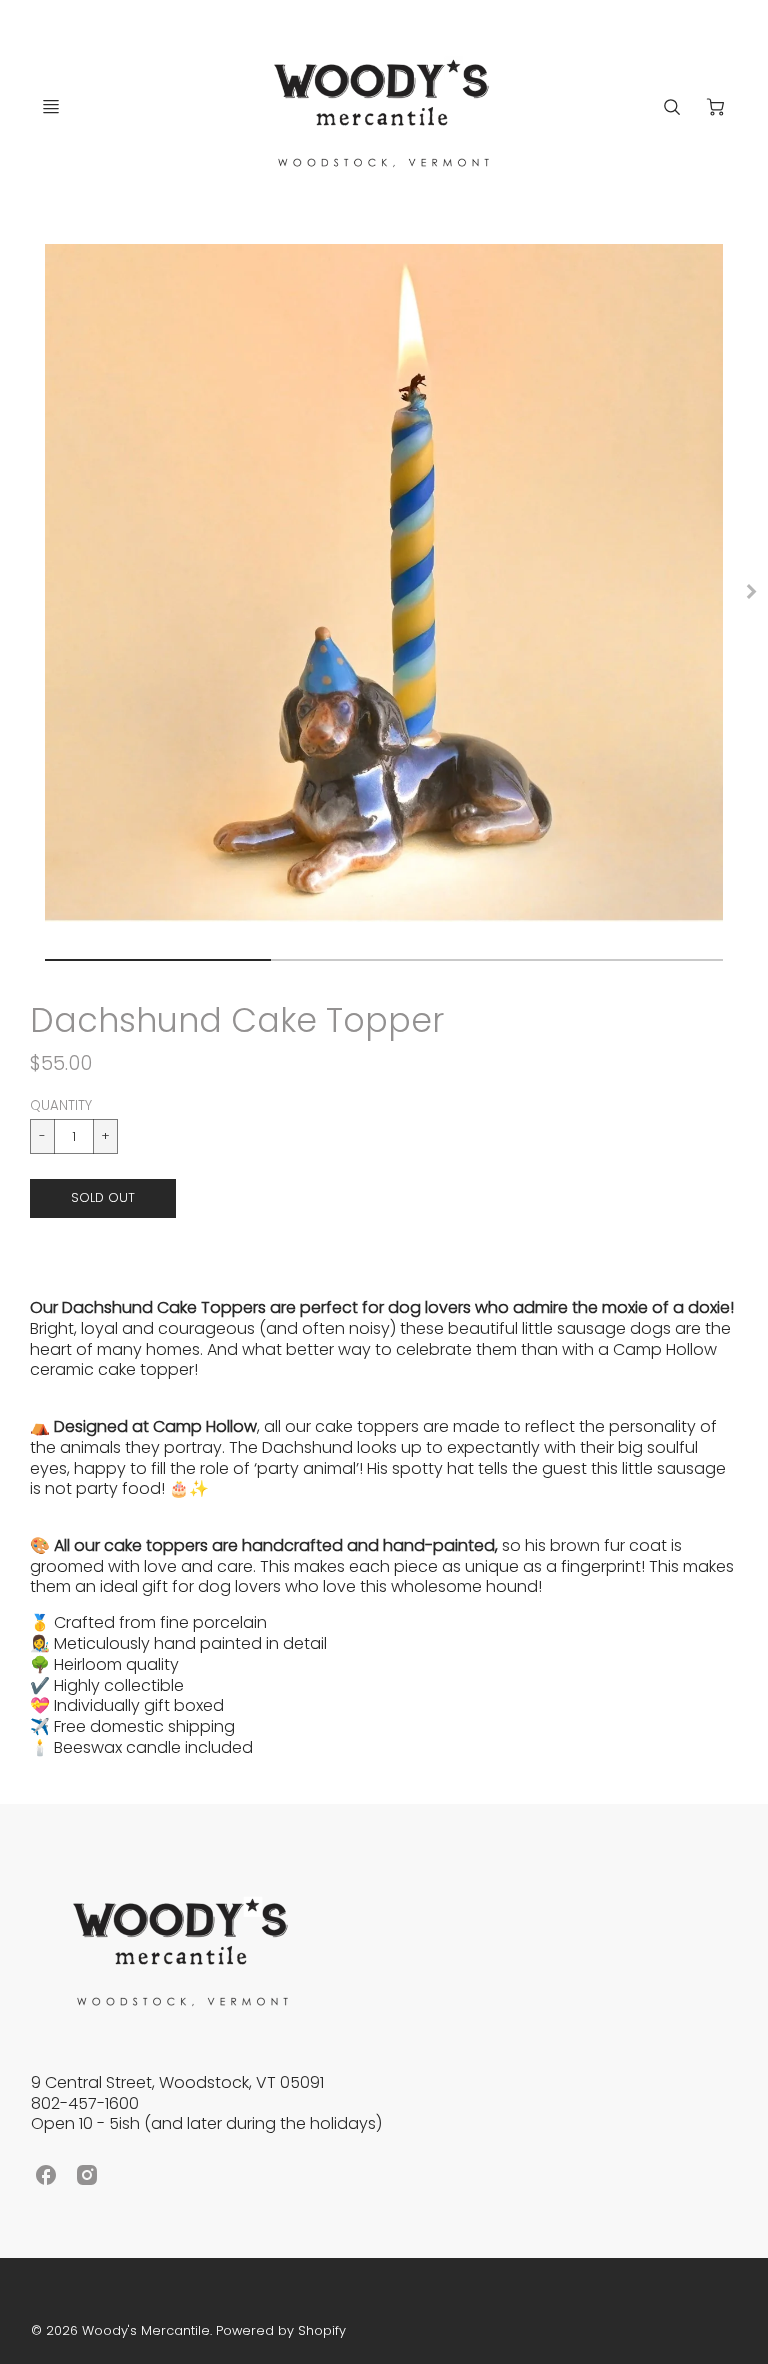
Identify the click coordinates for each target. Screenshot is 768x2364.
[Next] (750, 591)
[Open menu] (51, 107)
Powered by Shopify (281, 2330)
